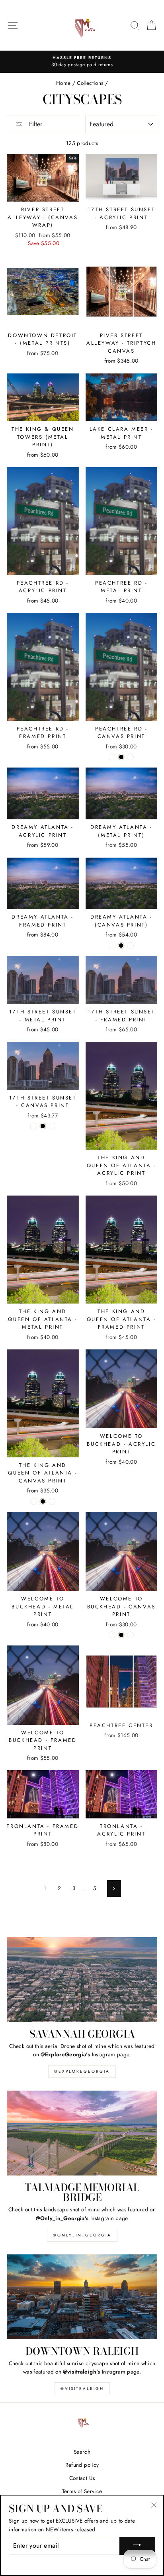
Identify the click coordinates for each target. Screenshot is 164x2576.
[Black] (121, 757)
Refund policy (82, 2465)
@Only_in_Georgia (82, 2235)
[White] (130, 757)
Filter (35, 124)
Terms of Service (82, 2491)
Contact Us (82, 2478)
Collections (90, 83)
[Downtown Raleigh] (82, 2297)
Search (82, 2452)
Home (63, 83)
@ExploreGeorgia (82, 2071)
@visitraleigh (82, 2388)
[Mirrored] (112, 757)
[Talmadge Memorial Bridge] (82, 2133)
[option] (82, 62)
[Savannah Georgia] (82, 1980)
